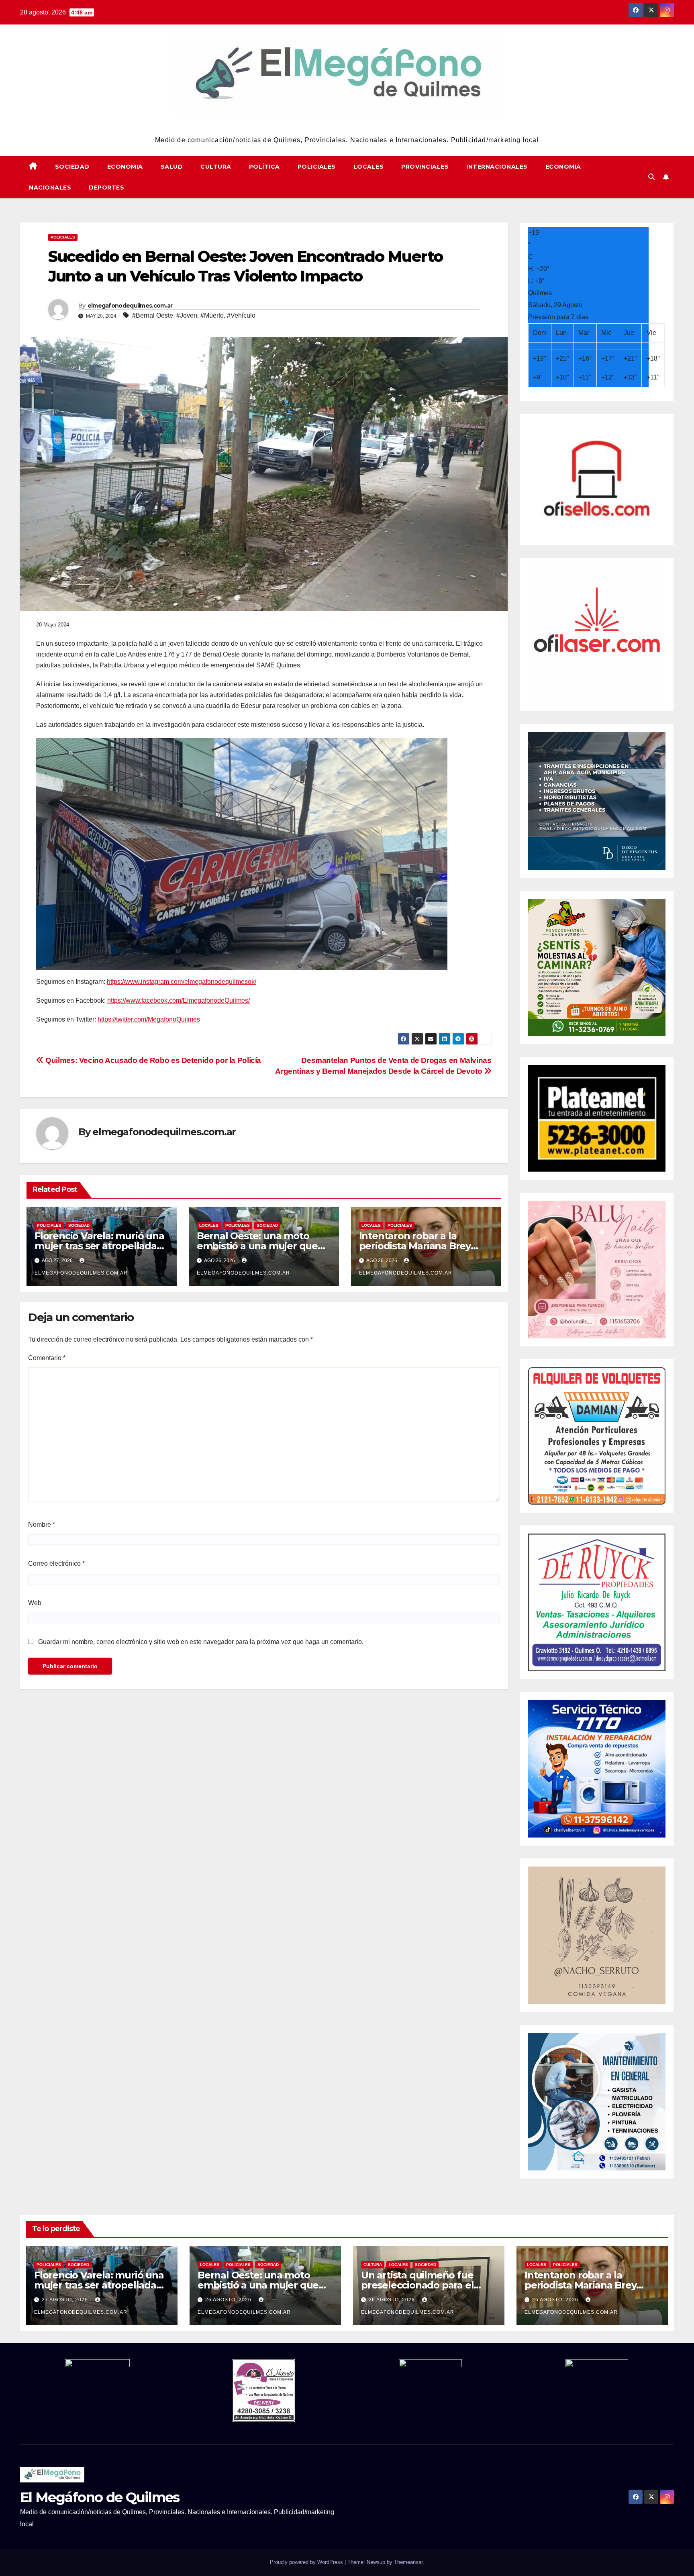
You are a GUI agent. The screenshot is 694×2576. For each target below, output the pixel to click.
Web (35, 1603)
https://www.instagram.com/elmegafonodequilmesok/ (182, 982)
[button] (651, 177)
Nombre (42, 1525)
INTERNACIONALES (497, 167)
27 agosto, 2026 (66, 2300)
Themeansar (408, 2562)
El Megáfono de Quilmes (347, 125)
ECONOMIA (125, 167)
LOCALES (369, 167)
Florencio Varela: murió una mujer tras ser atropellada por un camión (99, 1246)
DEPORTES (106, 188)
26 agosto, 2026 (229, 2300)
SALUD (172, 167)
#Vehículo (241, 315)
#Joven (187, 315)
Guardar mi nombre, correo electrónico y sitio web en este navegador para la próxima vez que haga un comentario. (201, 1642)
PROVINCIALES (425, 167)
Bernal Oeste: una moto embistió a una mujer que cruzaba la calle (257, 1246)
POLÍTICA (264, 167)
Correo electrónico (56, 1563)
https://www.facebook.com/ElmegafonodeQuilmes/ (179, 1000)
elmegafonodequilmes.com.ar (130, 306)
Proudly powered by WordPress (307, 2562)
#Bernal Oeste (153, 315)
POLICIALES (317, 167)
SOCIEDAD (72, 167)
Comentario (47, 1358)
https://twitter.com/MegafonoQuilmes (149, 1019)
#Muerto (212, 315)
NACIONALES (50, 188)
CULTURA (216, 167)
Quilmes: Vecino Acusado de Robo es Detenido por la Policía (152, 1060)
